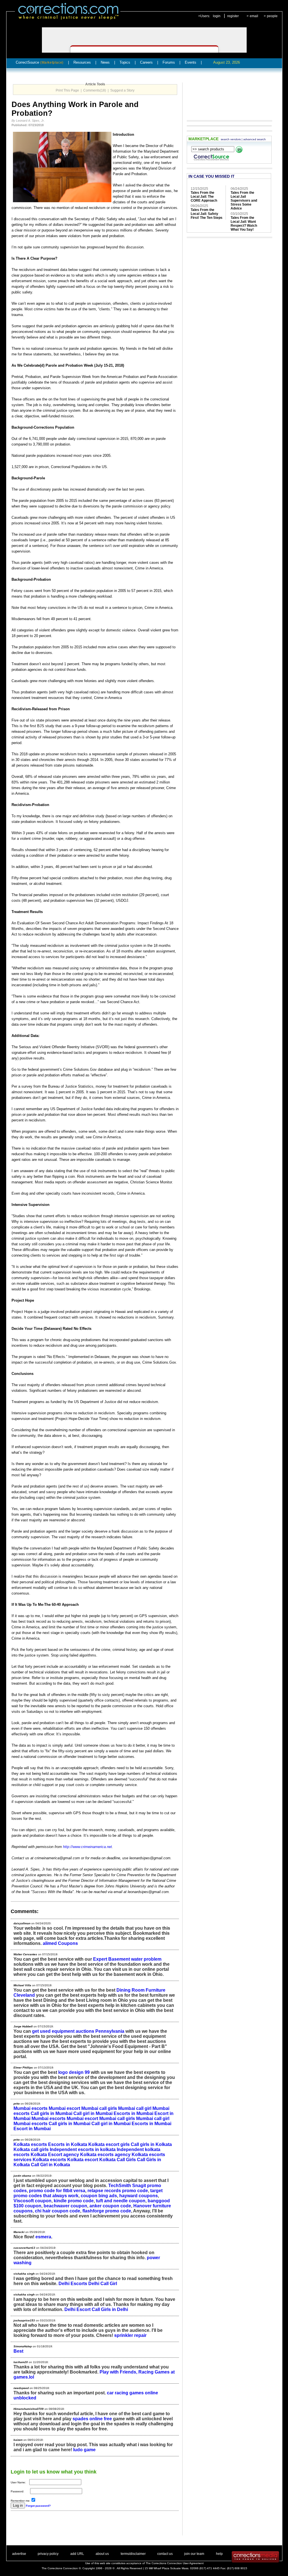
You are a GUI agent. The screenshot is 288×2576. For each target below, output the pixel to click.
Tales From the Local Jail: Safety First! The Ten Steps (207, 214)
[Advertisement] (76, 2527)
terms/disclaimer (133, 2554)
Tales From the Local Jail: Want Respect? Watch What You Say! (244, 224)
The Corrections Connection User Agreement (175, 2563)
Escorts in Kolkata (68, 2144)
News (105, 62)
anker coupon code (110, 2206)
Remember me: (21, 2501)
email (254, 16)
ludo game (84, 2450)
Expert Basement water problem (127, 1959)
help (219, 2554)
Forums (169, 62)
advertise (19, 2554)
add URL (77, 2554)
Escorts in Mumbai (133, 2113)
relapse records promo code (118, 2191)
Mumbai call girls (99, 2108)
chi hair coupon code (58, 2211)
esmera (43, 2237)
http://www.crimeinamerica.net (87, 1847)
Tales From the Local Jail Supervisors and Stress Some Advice (244, 201)
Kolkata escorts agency (105, 2155)
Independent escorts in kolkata (83, 2149)
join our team (194, 2554)
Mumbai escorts (31, 2108)
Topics (125, 62)
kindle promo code (74, 2201)
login (217, 16)
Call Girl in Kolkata (50, 2165)
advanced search (255, 139)
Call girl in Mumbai (93, 2113)
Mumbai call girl (135, 2108)
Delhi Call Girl (103, 2284)
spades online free (92, 2419)
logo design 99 (74, 2072)
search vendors (231, 139)
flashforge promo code (107, 2211)
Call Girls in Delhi (110, 2309)
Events (191, 62)
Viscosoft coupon (32, 2201)
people (272, 16)
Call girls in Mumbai (51, 2113)
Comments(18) (95, 90)
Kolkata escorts (30, 2144)
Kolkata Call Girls (118, 2160)
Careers (146, 62)
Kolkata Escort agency (55, 2155)
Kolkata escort (83, 2160)
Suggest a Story (122, 90)
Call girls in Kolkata (151, 2144)
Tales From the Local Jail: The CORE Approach (204, 197)
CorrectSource (40, 62)
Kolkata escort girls (109, 2144)
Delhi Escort (77, 2309)
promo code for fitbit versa (57, 2191)
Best (18, 2351)
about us (102, 2554)
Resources (82, 62)
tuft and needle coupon (121, 2201)
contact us (165, 2554)
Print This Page (67, 90)
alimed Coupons (60, 1943)
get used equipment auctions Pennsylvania (78, 2031)
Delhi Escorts (73, 2284)
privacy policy (48, 2554)
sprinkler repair (130, 2335)
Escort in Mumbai (32, 2129)
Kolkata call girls (31, 2149)
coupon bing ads (99, 2196)
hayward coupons (139, 2196)
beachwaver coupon (65, 2206)
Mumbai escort (64, 2108)
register (233, 16)
